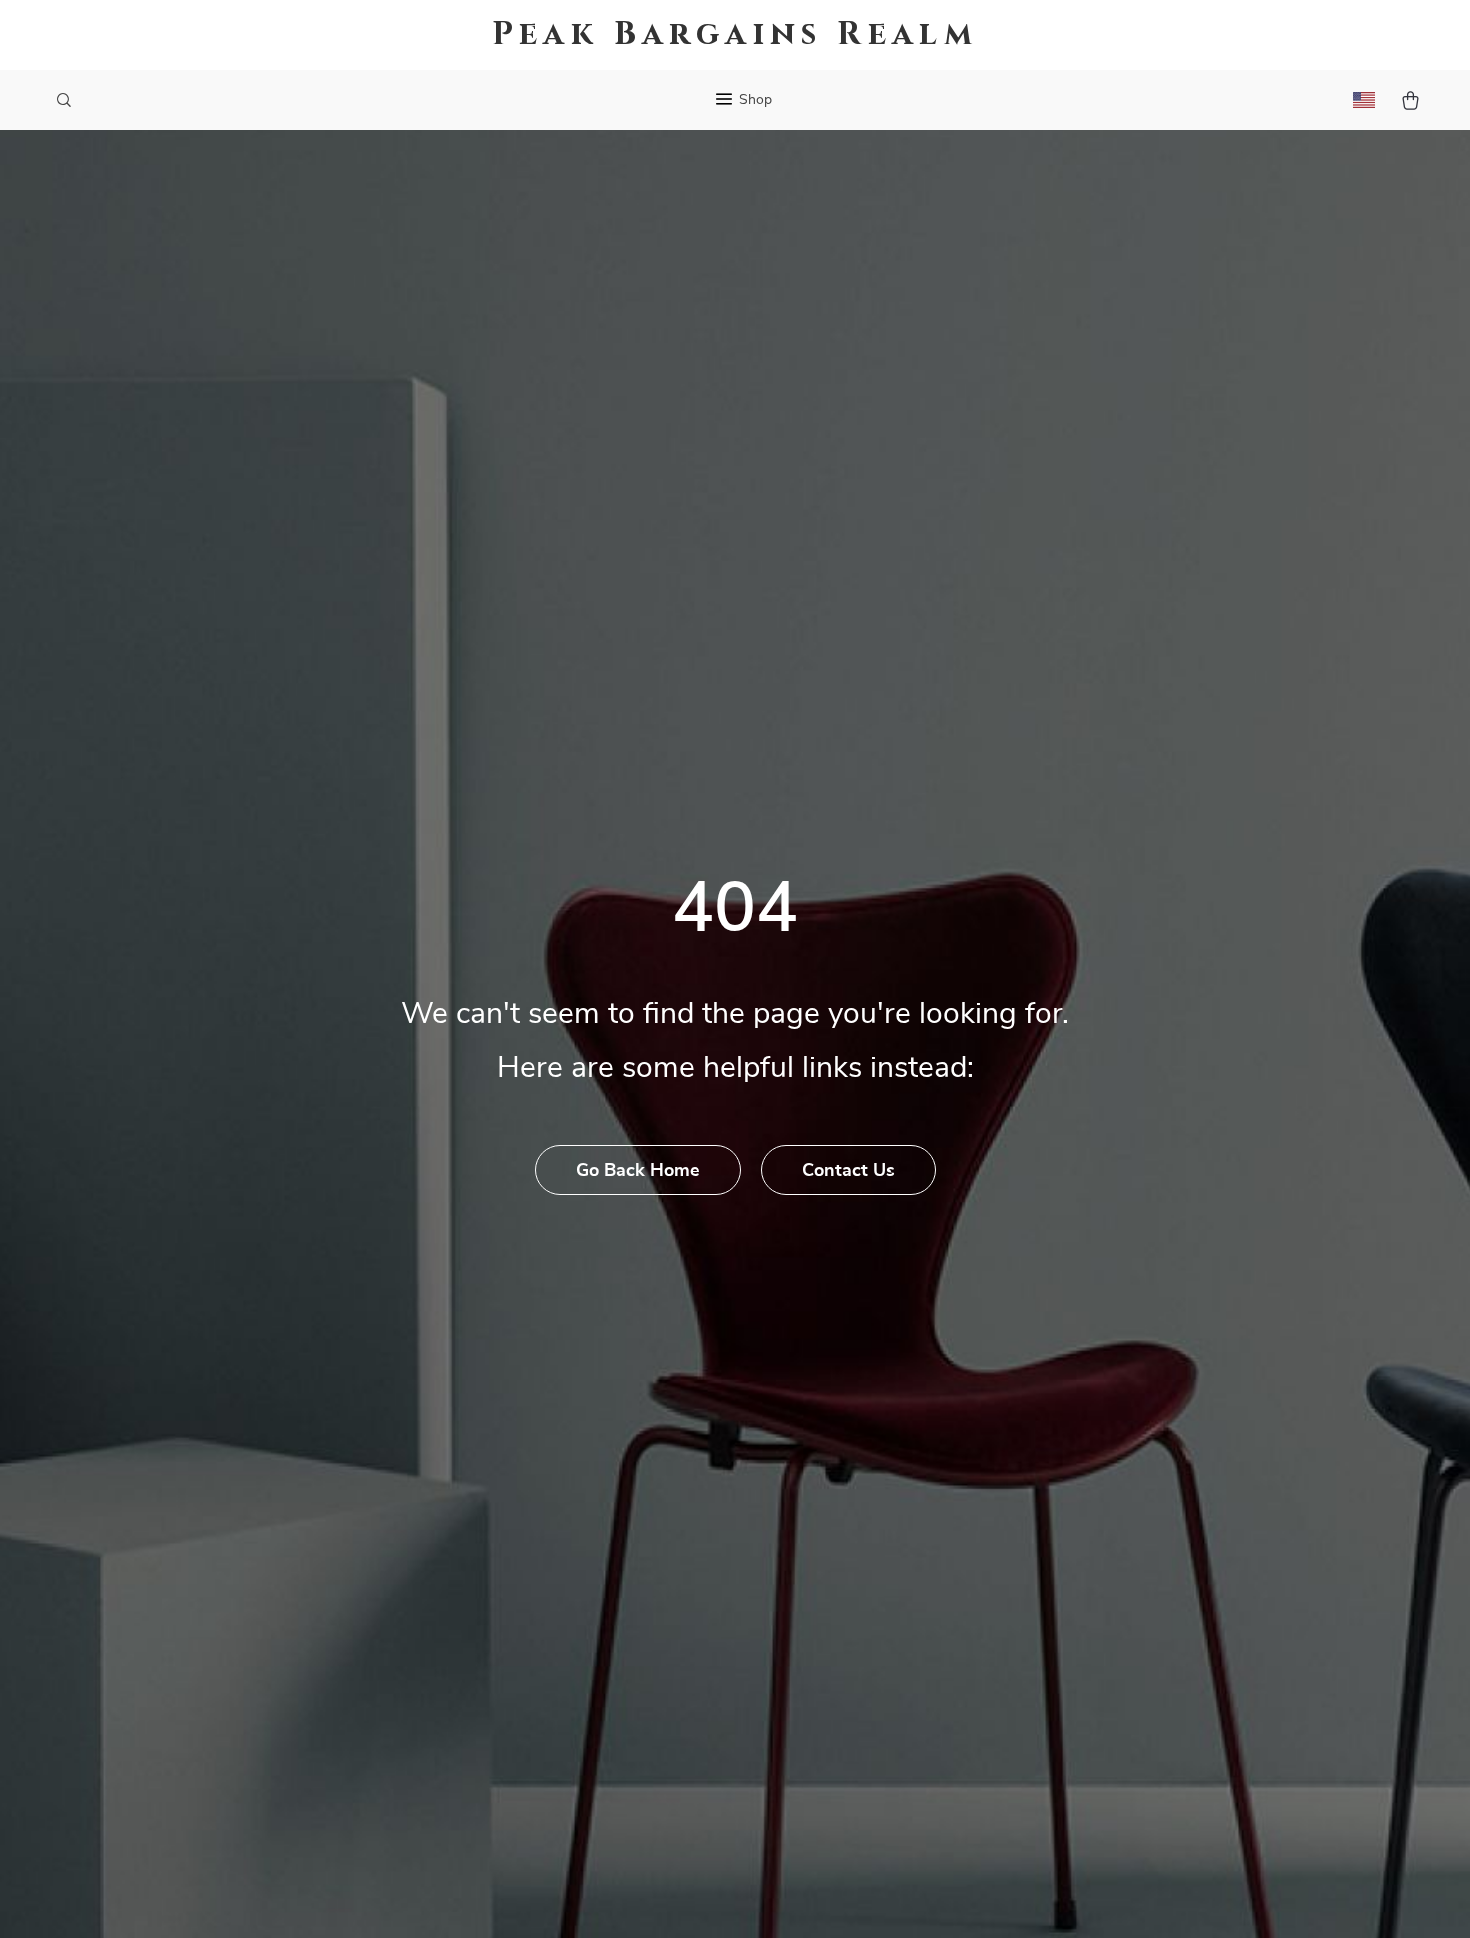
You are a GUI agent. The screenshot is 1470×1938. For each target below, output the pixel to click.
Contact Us (848, 1171)
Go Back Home (638, 1171)
